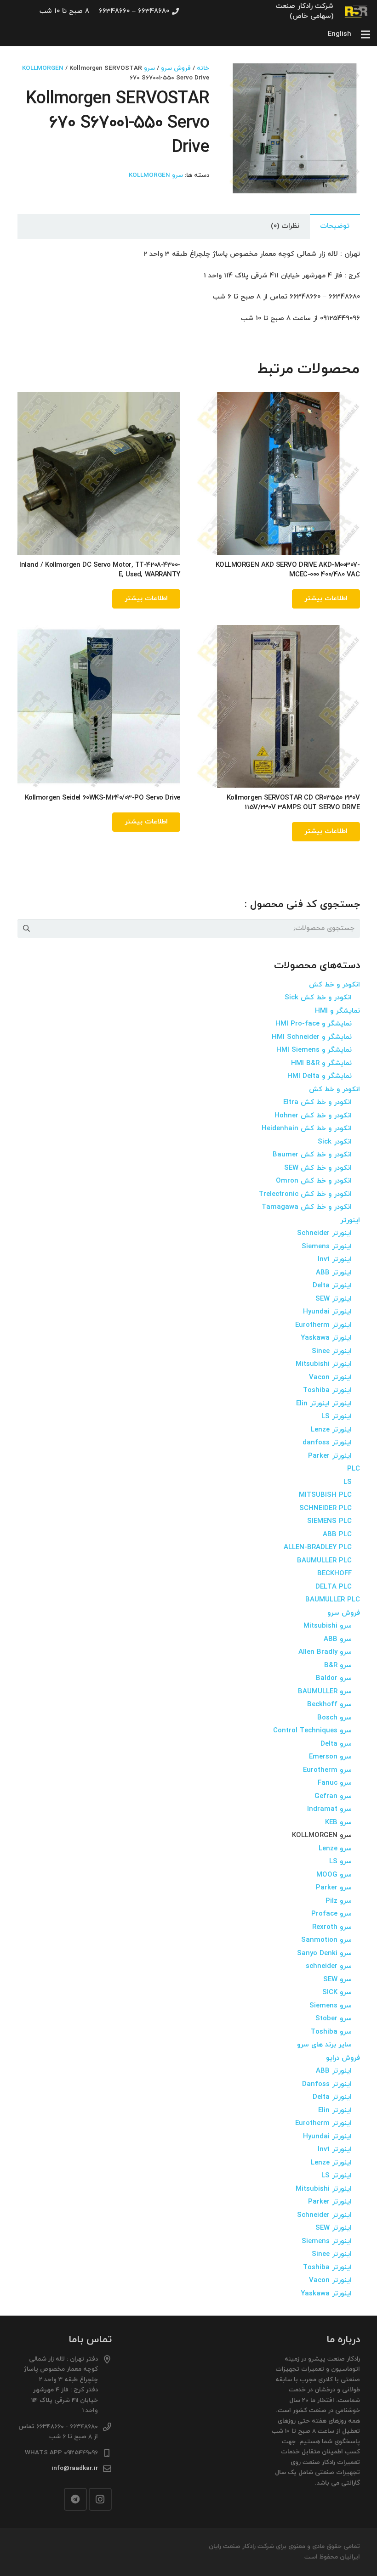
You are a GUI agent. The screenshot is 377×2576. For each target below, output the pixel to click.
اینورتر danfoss (327, 1443)
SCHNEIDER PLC (326, 1508)
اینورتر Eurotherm (323, 1325)
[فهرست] (366, 34)
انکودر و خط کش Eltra (317, 1102)
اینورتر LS (337, 1417)
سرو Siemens (331, 2006)
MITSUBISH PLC (325, 1495)
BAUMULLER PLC (324, 1561)
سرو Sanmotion (326, 1940)
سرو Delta (336, 1744)
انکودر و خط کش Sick (318, 998)
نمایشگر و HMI (337, 1011)
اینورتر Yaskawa (326, 1338)
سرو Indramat (329, 1809)
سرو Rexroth (332, 1927)
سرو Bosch (334, 1718)
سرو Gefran (333, 1796)
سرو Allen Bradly (325, 1652)
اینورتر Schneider (324, 1233)
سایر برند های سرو (324, 2045)
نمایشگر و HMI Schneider (312, 1037)
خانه (203, 68)
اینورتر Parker (330, 1456)
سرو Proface (331, 1914)
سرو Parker (334, 1888)
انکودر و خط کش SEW (318, 1168)
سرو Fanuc (335, 1783)
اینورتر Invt (335, 1260)
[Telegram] (75, 2499)
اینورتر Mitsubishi (324, 1364)
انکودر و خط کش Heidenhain (307, 1129)
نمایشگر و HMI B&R (321, 1063)
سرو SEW (337, 1980)
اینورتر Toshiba (327, 1390)
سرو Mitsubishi (328, 1626)
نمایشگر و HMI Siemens (314, 1050)
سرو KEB (338, 1823)
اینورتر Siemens (327, 1247)
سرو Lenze (335, 1849)
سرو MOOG (334, 1875)
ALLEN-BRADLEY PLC (318, 1547)
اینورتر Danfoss (327, 2084)
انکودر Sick (335, 1142)
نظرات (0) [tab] (285, 226)
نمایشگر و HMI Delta (320, 1076)
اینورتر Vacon (330, 1378)
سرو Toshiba (331, 2032)
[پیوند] (357, 11)
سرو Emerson (330, 1757)
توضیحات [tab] (335, 226)
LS (348, 1482)
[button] (243, 77)
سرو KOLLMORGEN (156, 175)
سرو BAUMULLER (325, 1692)
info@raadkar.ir (75, 2468)
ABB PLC (337, 1535)
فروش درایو (343, 2058)
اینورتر (350, 1220)
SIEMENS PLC (329, 1521)
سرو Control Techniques (312, 1731)
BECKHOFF (334, 1574)
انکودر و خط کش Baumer (312, 1155)
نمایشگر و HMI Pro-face (314, 1024)
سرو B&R (338, 1666)
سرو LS (340, 1862)
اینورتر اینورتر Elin (324, 1404)
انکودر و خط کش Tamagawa (307, 1207)
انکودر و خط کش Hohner (313, 1116)
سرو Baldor (334, 1678)
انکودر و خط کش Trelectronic (305, 1194)
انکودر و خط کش (334, 985)
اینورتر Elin (335, 2111)
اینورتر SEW (334, 1299)
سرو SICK (337, 1993)
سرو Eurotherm (327, 1770)
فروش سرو (176, 68)
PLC (354, 1469)
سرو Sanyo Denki (324, 1953)
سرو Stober (334, 2019)
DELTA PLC (334, 1587)
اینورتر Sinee (332, 1351)
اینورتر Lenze (331, 1430)
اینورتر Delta (332, 1286)
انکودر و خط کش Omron (314, 1181)
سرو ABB (338, 1639)
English (340, 34)
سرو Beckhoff (329, 1705)
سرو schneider (329, 1966)
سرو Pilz (339, 1901)
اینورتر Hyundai (327, 1312)
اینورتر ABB (334, 1273)
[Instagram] (100, 2499)
